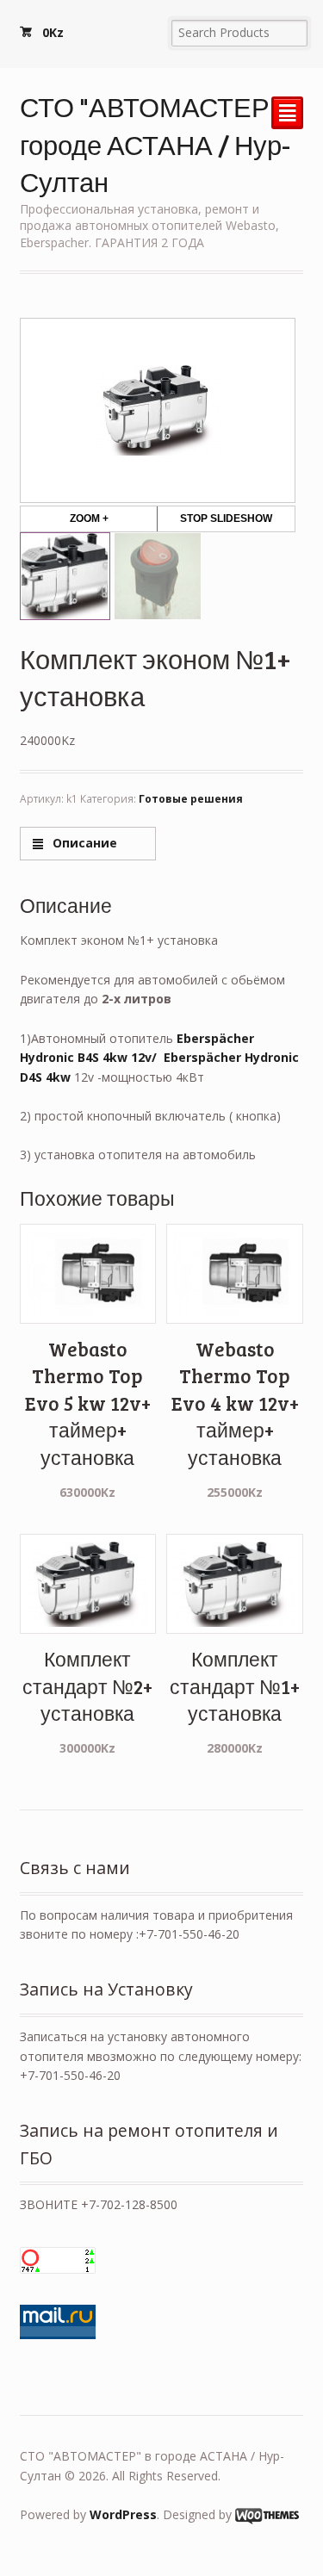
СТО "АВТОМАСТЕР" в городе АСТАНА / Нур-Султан (159, 144)
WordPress (123, 2514)
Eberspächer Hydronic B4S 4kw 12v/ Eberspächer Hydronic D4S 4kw (159, 1058)
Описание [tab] (83, 843)
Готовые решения (191, 799)
